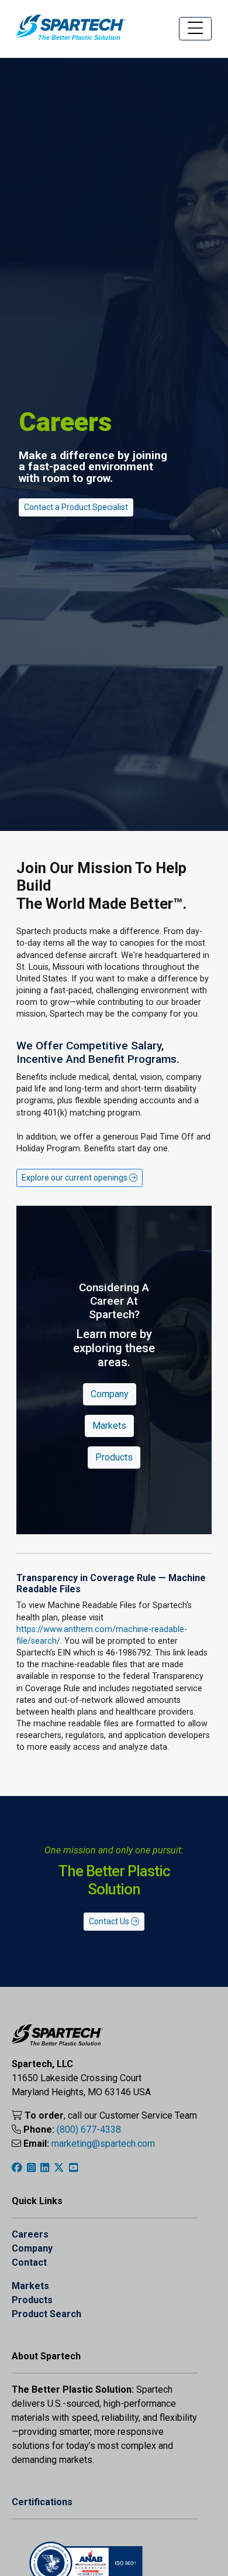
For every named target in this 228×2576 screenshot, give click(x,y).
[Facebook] (17, 2168)
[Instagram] (31, 2168)
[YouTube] (73, 2168)
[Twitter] (59, 2168)
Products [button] (114, 1457)
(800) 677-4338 (89, 2129)
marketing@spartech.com (103, 2144)
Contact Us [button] (110, 1921)
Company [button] (110, 1394)
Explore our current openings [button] (75, 1178)
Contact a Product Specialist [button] (76, 507)
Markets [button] (109, 1426)
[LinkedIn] (45, 2168)
